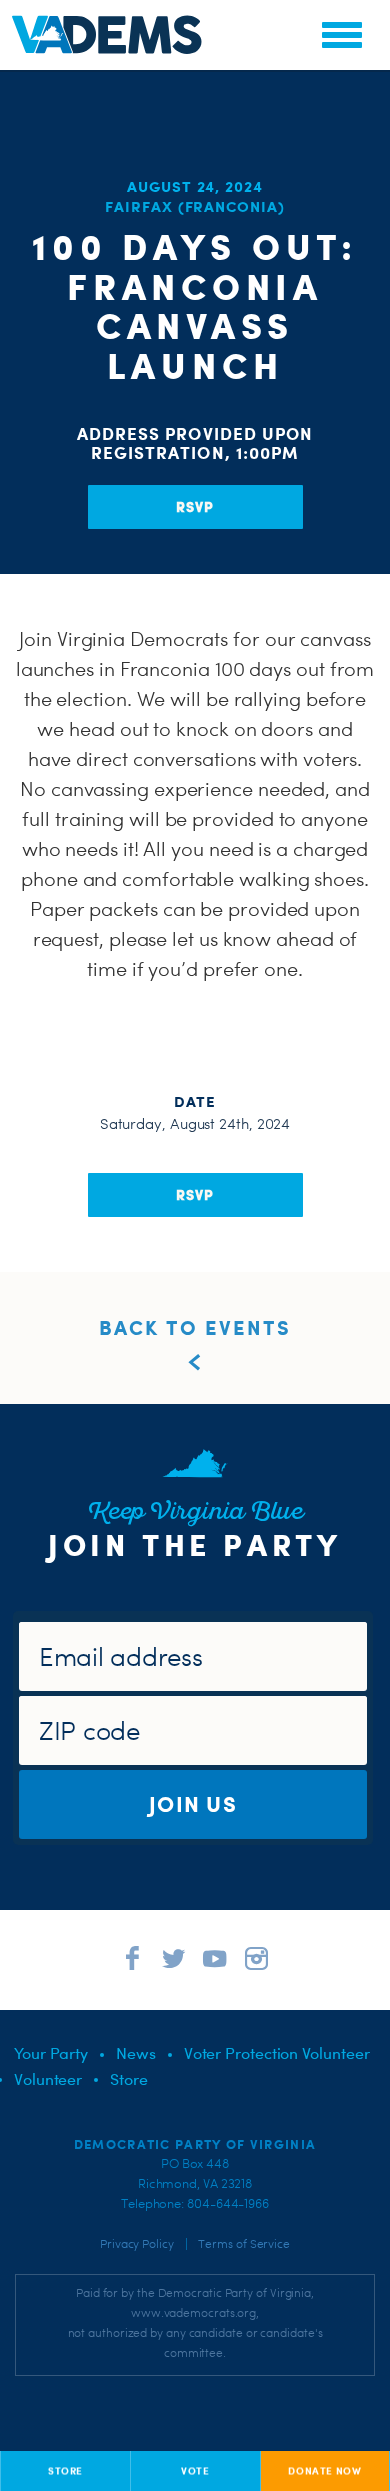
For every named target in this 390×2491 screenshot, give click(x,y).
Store (129, 2079)
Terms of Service (244, 2244)
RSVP (194, 506)
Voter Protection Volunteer (277, 2053)
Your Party (51, 2053)
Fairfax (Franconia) (194, 206)
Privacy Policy (137, 2244)
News (136, 2053)
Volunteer (48, 2079)
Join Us (193, 1803)
